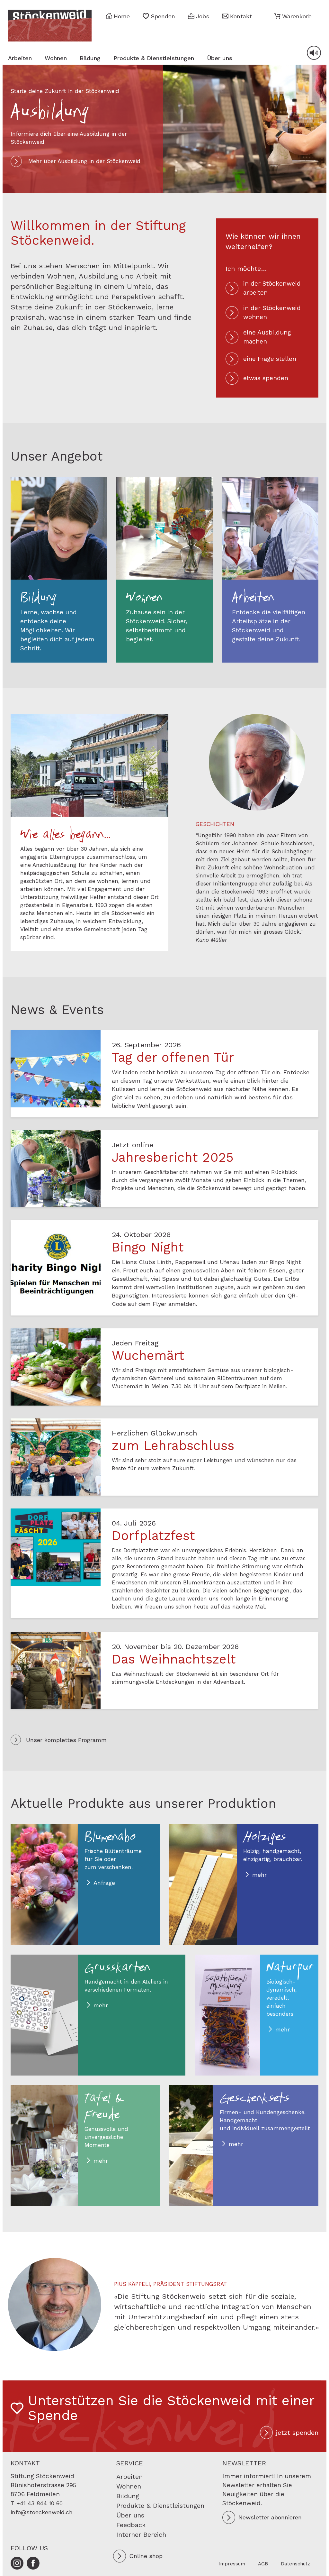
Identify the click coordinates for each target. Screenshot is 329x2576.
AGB (263, 2564)
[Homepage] (50, 26)
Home (122, 16)
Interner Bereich (141, 2535)
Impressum (232, 2564)
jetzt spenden (297, 2433)
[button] (293, 16)
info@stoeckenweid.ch (42, 2512)
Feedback (131, 2525)
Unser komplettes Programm (66, 1740)
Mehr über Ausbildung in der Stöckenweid (84, 161)
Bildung (90, 58)
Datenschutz (295, 2564)
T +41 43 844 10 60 (37, 2503)
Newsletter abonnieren (270, 2517)
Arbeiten (20, 58)
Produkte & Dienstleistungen (154, 58)
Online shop (146, 2556)
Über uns (220, 58)
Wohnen (56, 58)
